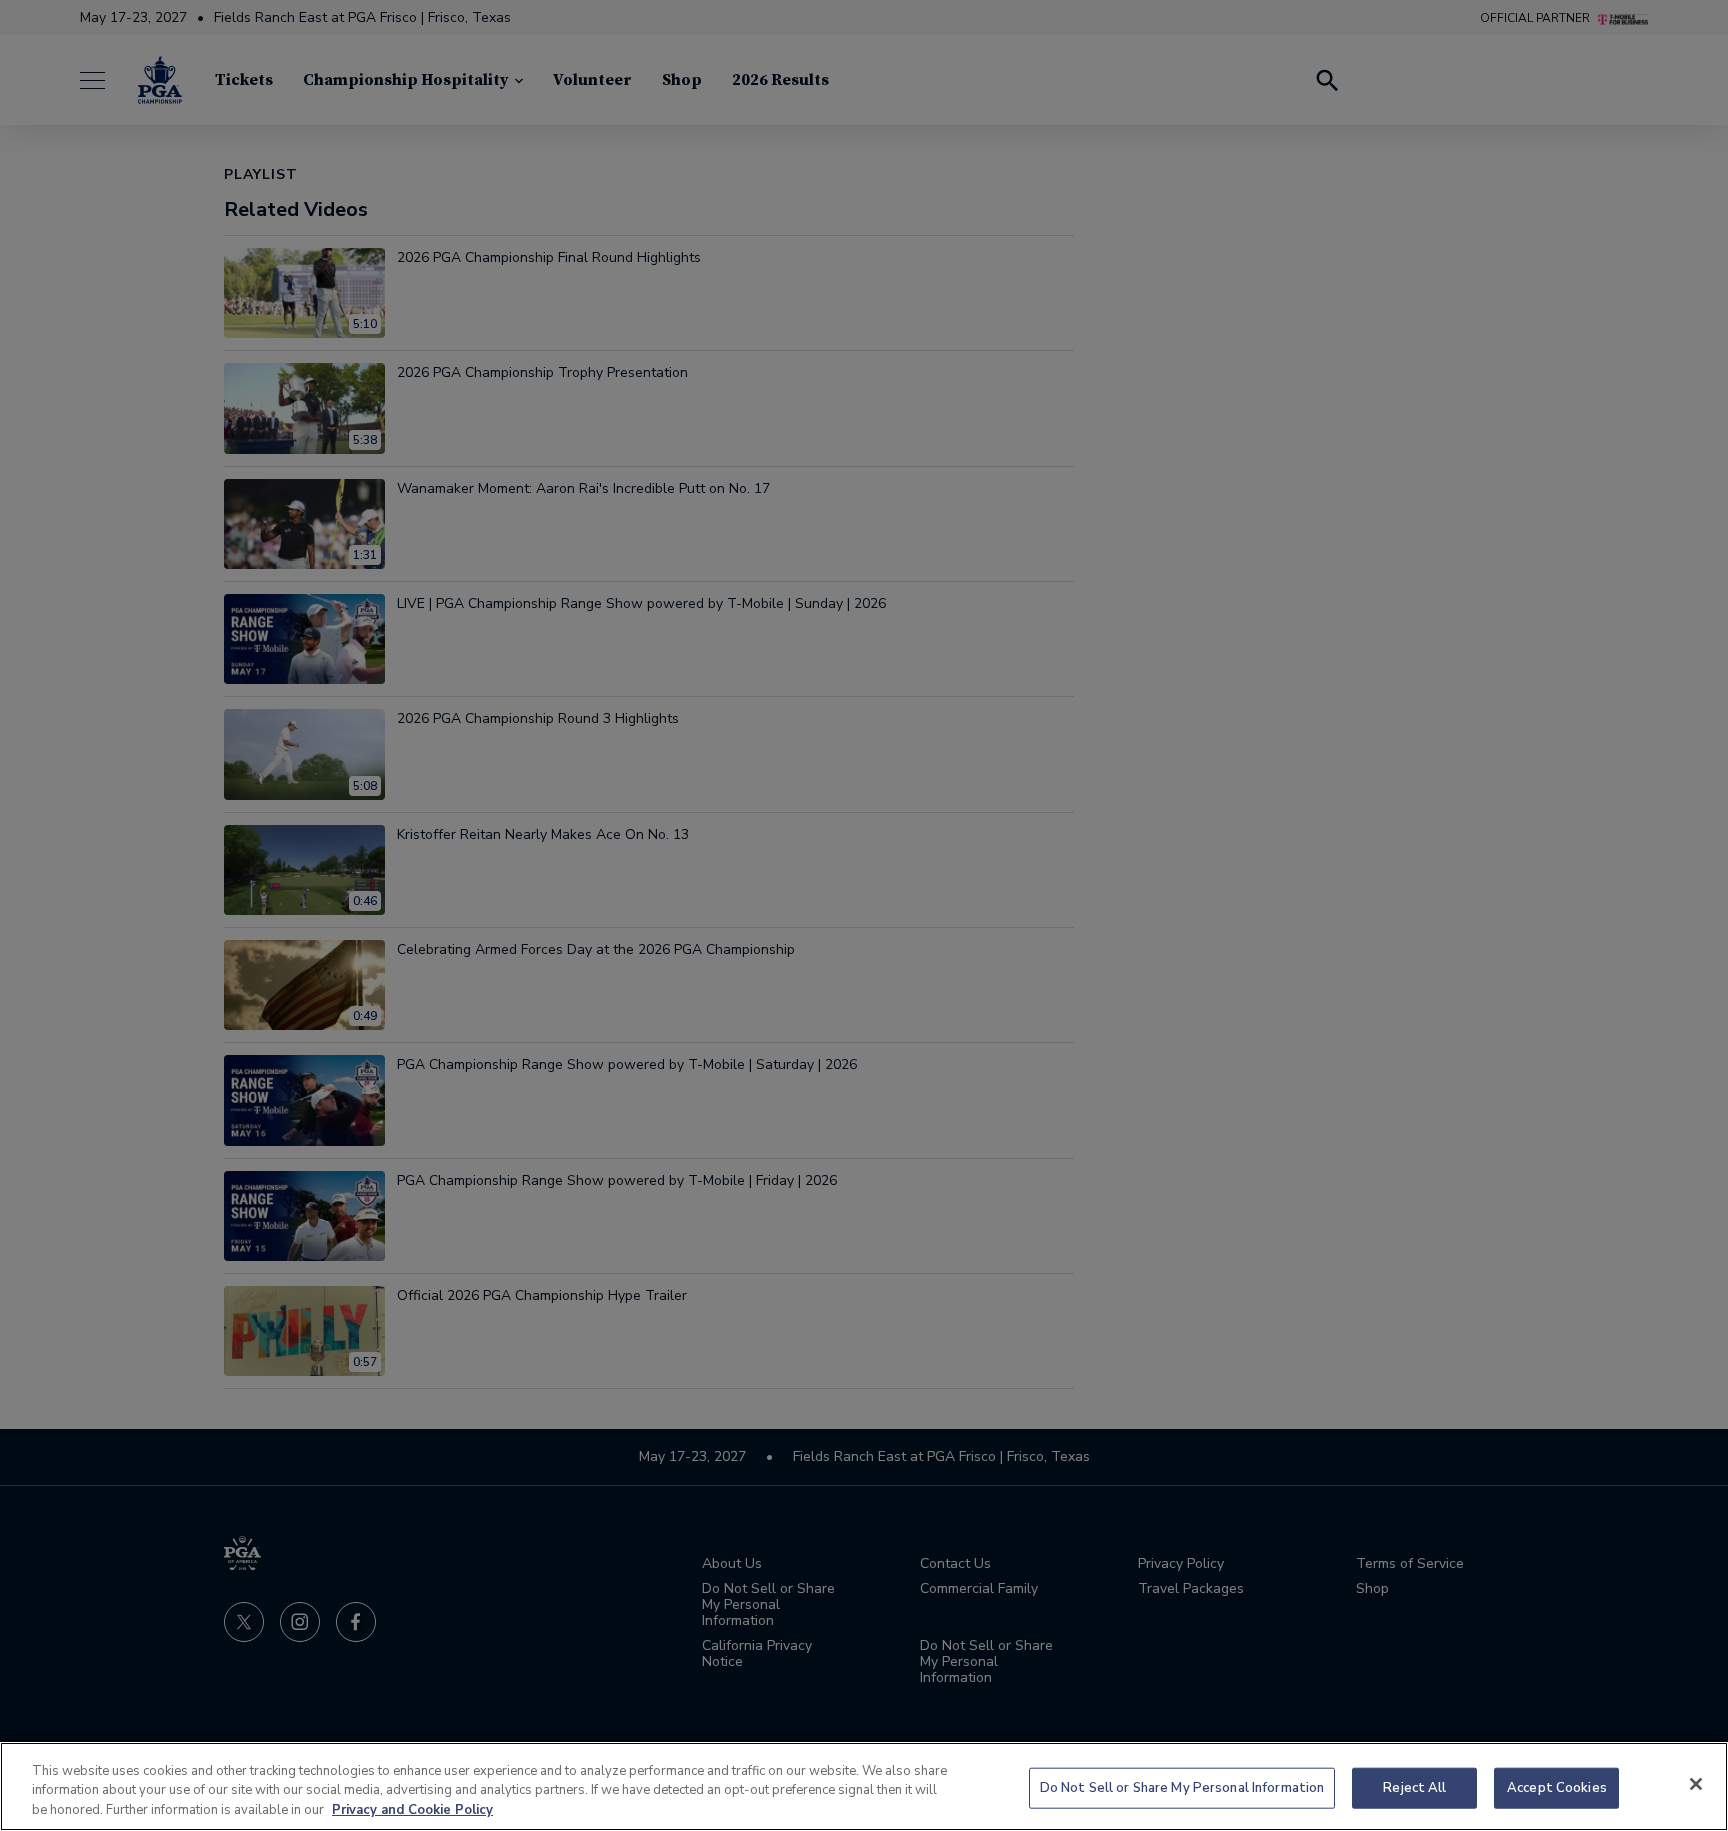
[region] (864, 1786)
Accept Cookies (1557, 1787)
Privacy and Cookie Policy (412, 1810)
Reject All (1414, 1787)
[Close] (1696, 1784)
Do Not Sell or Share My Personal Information (1182, 1787)
